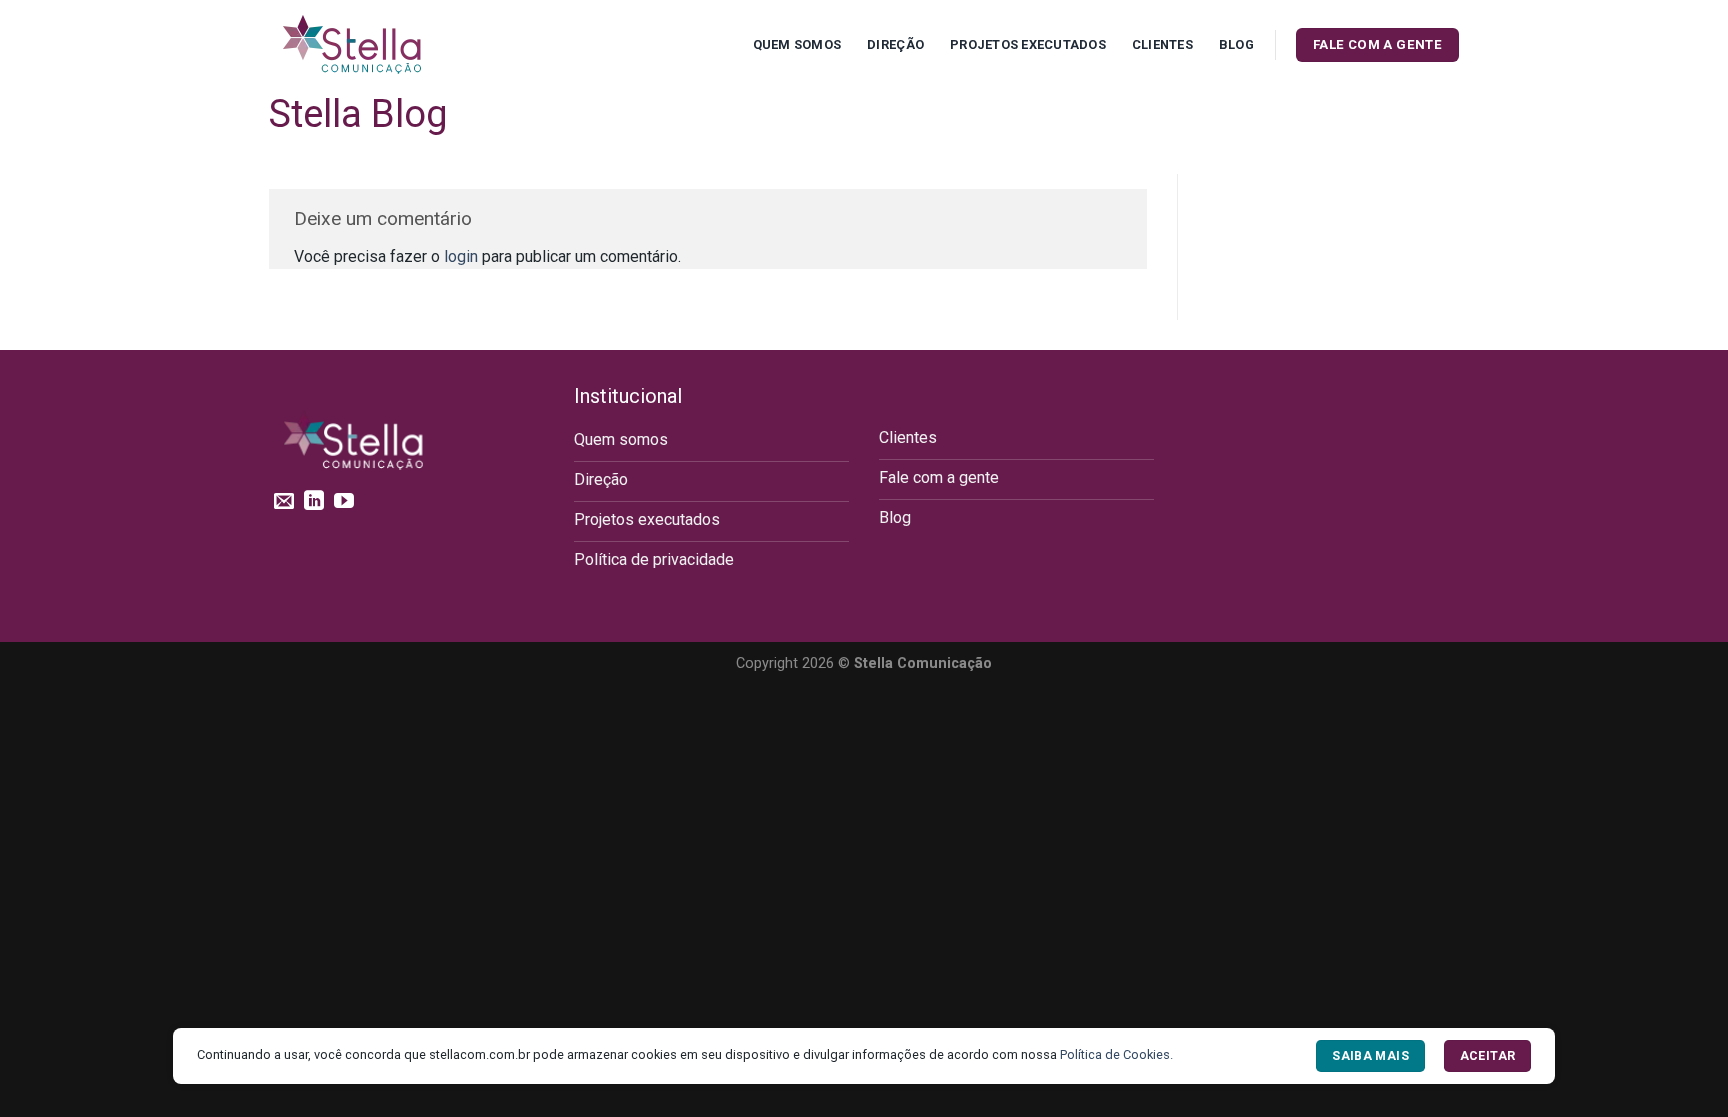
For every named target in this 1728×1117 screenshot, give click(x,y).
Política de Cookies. (1116, 1054)
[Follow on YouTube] (344, 502)
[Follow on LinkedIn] (314, 502)
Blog (1236, 44)
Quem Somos (797, 44)
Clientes (1162, 44)
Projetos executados (1028, 44)
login (461, 256)
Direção (895, 44)
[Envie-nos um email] (284, 502)
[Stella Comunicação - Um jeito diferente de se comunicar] (369, 45)
